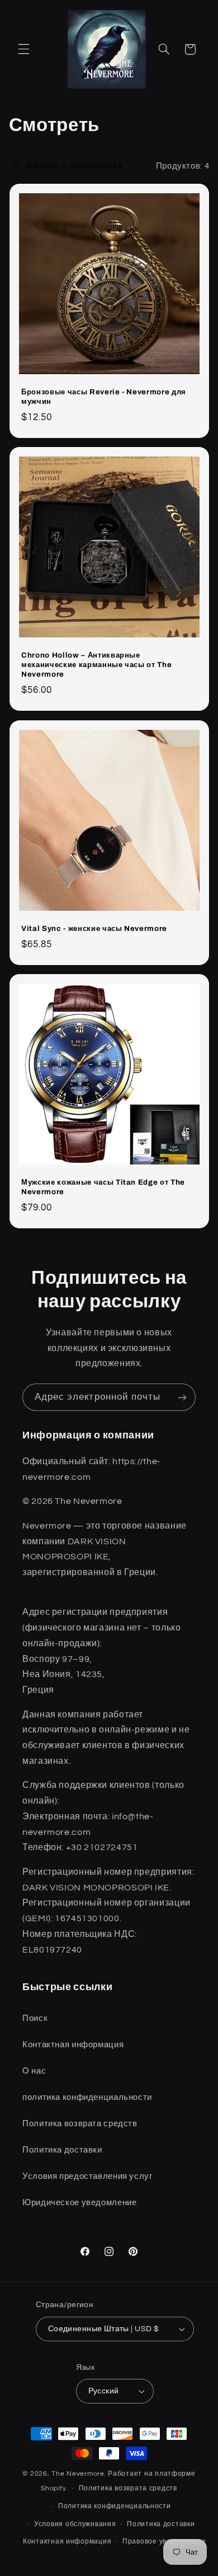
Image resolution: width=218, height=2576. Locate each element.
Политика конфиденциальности (115, 2506)
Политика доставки (161, 2524)
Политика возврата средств (128, 2488)
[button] (23, 49)
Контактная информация (67, 2542)
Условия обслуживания (75, 2524)
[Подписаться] (182, 1397)
